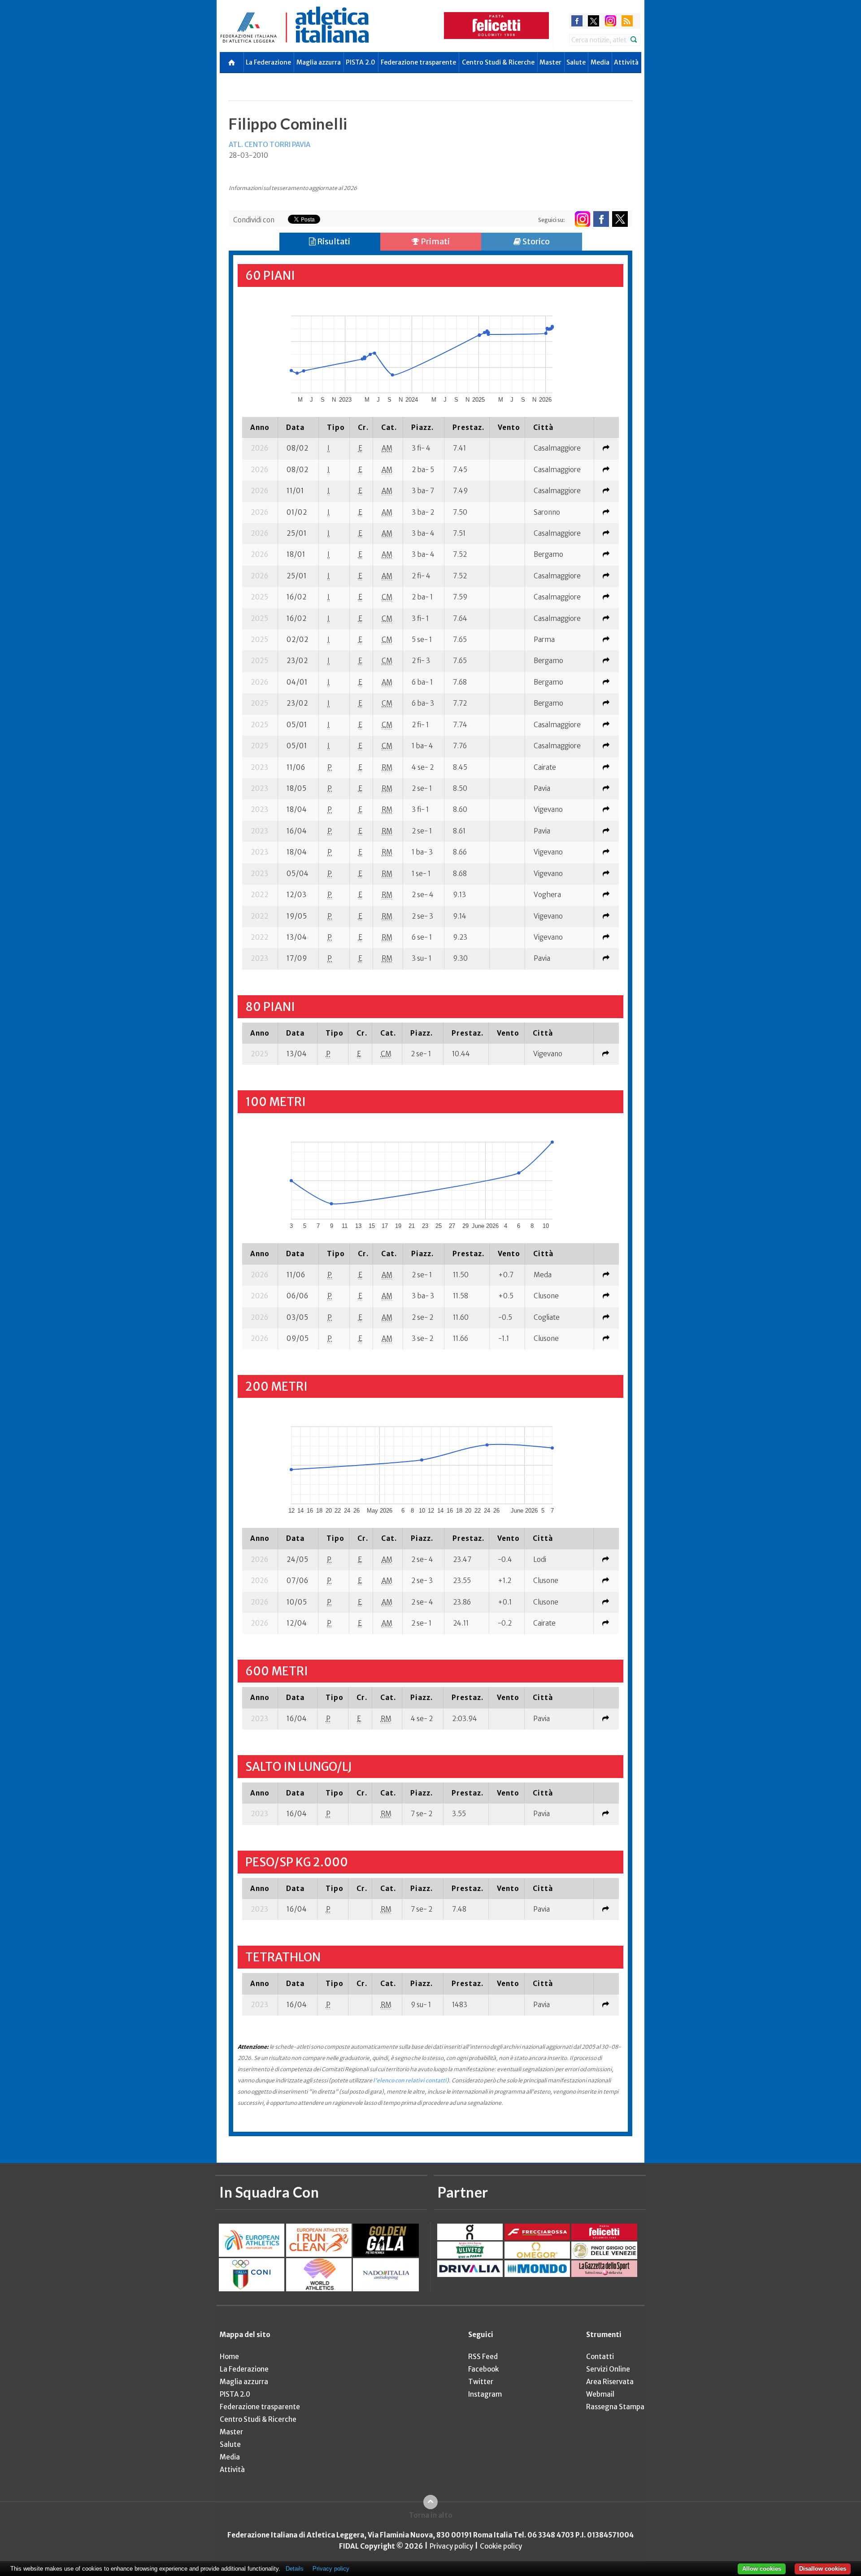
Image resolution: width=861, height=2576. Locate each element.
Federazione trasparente (418, 62)
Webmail (600, 2394)
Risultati (333, 241)
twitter (594, 21)
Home (229, 2357)
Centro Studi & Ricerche (498, 62)
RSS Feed (483, 2357)
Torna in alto (431, 2515)
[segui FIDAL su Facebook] (601, 219)
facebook (577, 21)
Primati (435, 241)
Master (550, 62)
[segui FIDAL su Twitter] (620, 219)
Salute (576, 62)
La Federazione (268, 62)
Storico (535, 241)
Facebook (483, 2369)
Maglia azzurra (319, 62)
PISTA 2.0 (361, 62)
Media (600, 62)
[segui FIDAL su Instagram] (582, 219)
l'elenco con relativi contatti (410, 2080)
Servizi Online (608, 2369)
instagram (611, 21)
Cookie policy (501, 2546)
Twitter (481, 2382)
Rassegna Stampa (615, 2407)
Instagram (485, 2394)
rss (627, 21)
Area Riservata (610, 2382)
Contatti (600, 2357)
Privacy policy (451, 2546)
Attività (626, 62)
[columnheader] (260, 427)
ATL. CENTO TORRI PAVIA (270, 145)
